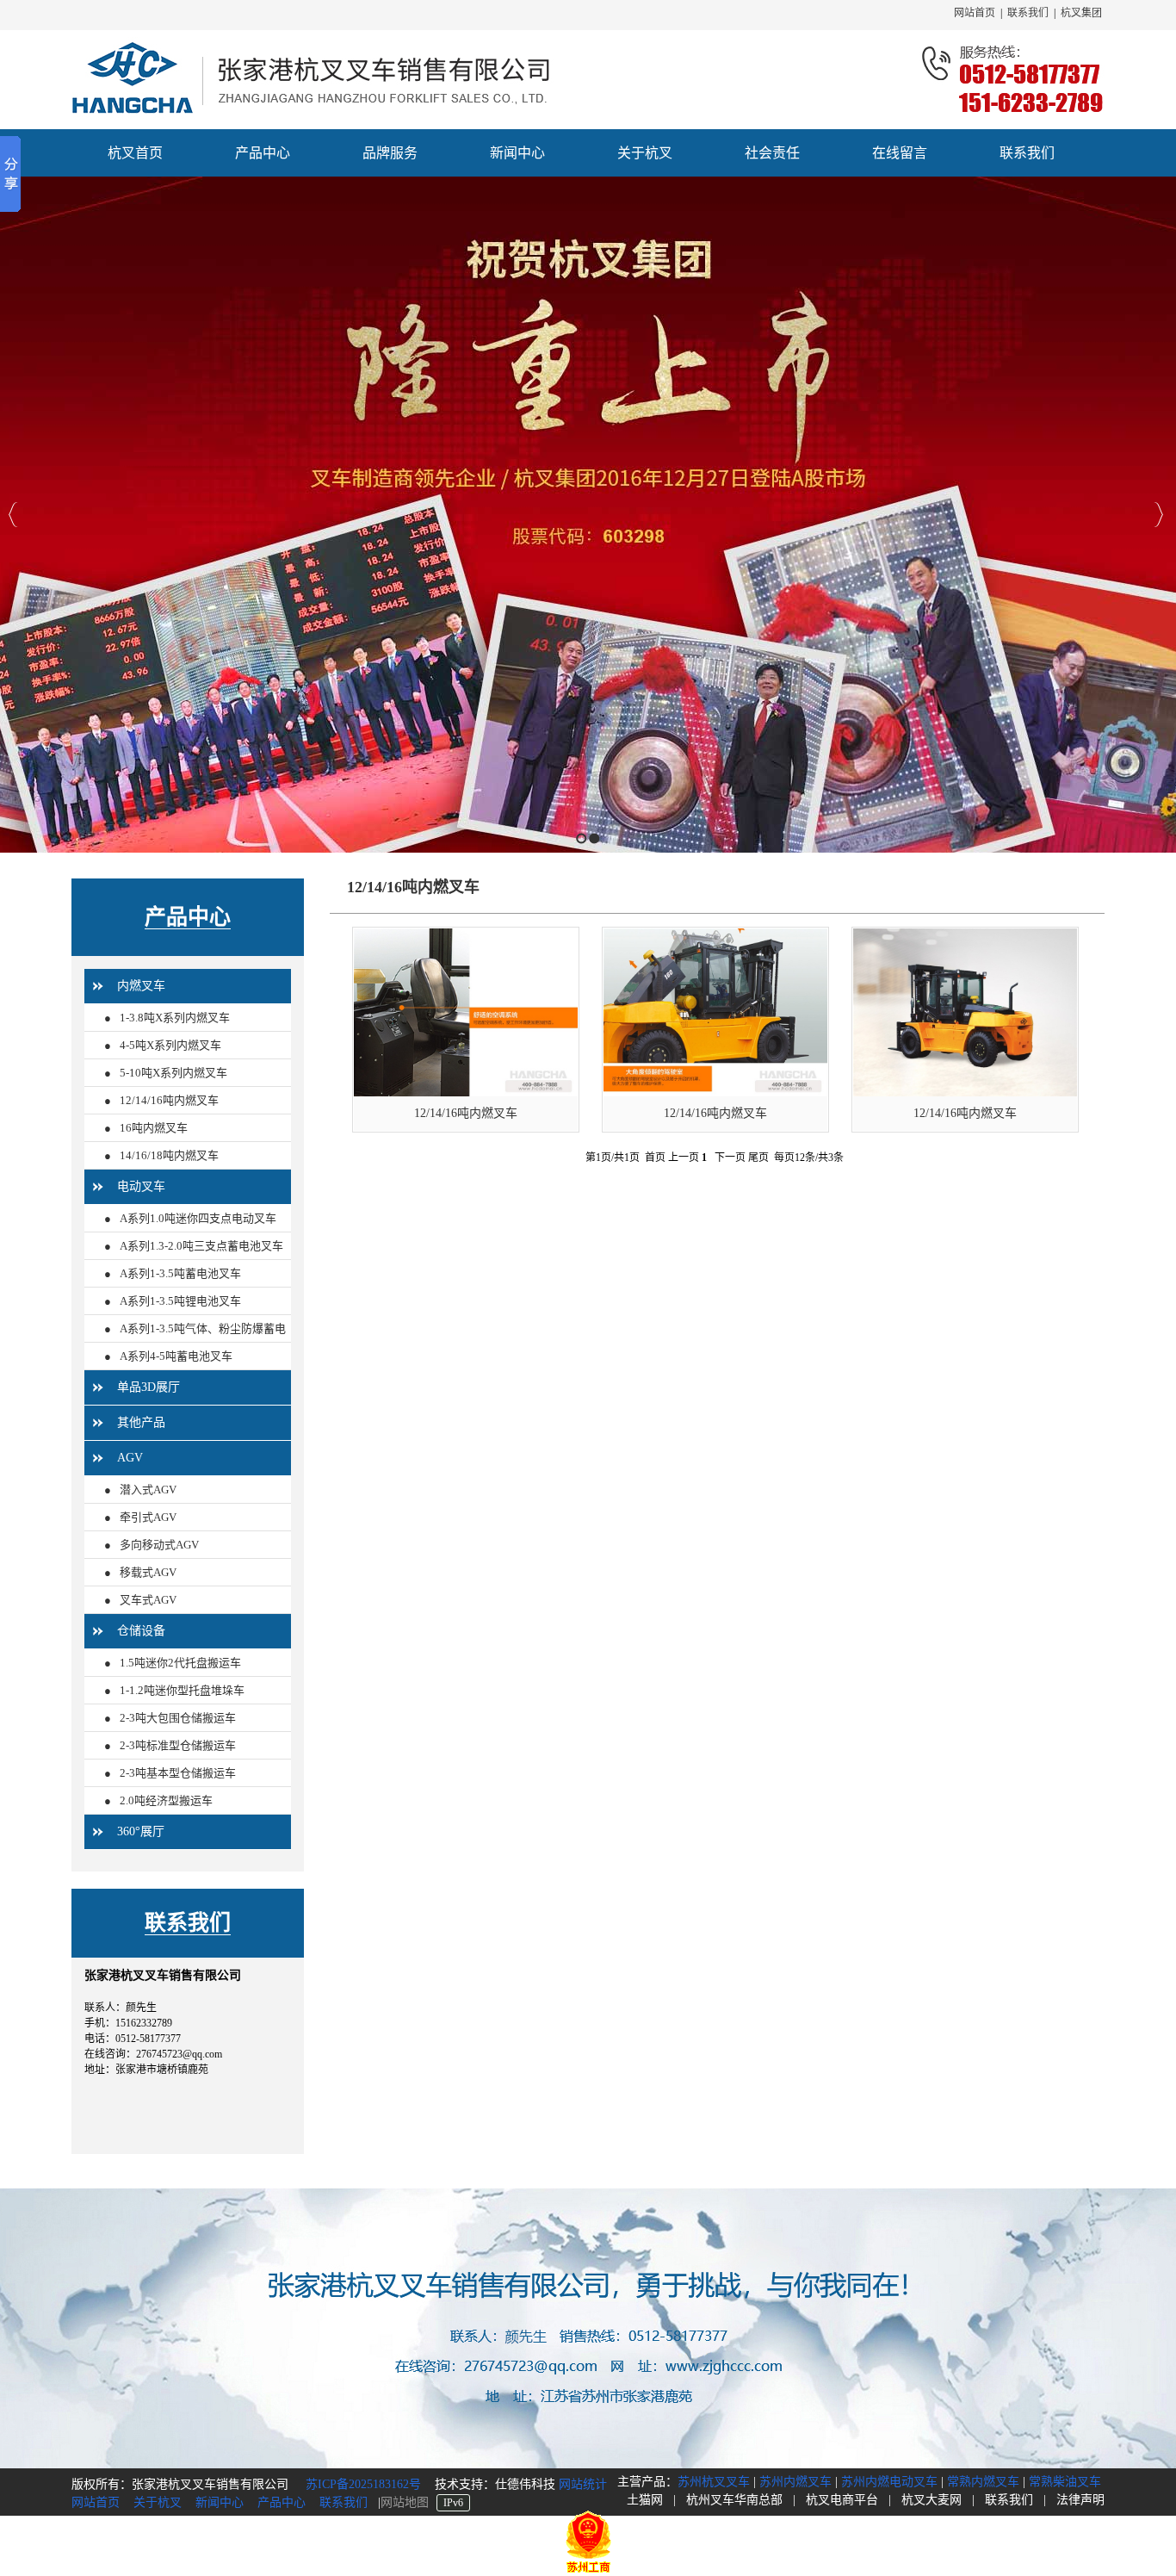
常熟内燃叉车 (983, 2482)
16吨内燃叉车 (154, 1128)
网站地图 (405, 2502)
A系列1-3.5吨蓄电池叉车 (180, 1273)
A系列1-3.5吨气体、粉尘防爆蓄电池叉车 (195, 1342)
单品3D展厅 (149, 1387)
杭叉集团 (1081, 13)
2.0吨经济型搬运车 (166, 1800)
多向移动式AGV (159, 1545)
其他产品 (141, 1422)
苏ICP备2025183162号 (362, 2484)
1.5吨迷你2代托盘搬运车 (180, 1663)
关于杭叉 (158, 2502)
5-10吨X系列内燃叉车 (173, 1073)
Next (1158, 515)
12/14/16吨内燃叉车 (169, 1100)
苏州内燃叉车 (795, 2482)
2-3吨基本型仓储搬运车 (178, 1773)
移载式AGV (148, 1572)
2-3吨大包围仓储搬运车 (178, 1718)
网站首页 (975, 13)
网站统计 (583, 2484)
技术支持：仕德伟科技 (497, 2484)
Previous (13, 515)
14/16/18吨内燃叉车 (169, 1155)
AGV (130, 1458)
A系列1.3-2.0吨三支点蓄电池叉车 (201, 1246)
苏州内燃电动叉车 (889, 2482)
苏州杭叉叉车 (714, 2482)
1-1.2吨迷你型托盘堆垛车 (182, 1690)
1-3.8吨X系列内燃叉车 (175, 1018)
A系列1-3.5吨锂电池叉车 (180, 1301)
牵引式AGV (148, 1517)
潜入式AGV (148, 1490)
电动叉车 (141, 1186)
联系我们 (1028, 13)
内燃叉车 (141, 986)
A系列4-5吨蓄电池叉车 (176, 1356)
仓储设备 (141, 1631)
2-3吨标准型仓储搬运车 (178, 1745)
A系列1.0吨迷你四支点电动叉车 (198, 1218)
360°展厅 (141, 1831)
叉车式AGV (148, 1600)
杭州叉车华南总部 (734, 2500)
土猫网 (645, 2500)
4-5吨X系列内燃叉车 (170, 1045)
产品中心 (188, 917)
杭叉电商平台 (842, 2500)
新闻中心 (220, 2502)
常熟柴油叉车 (1065, 2482)
